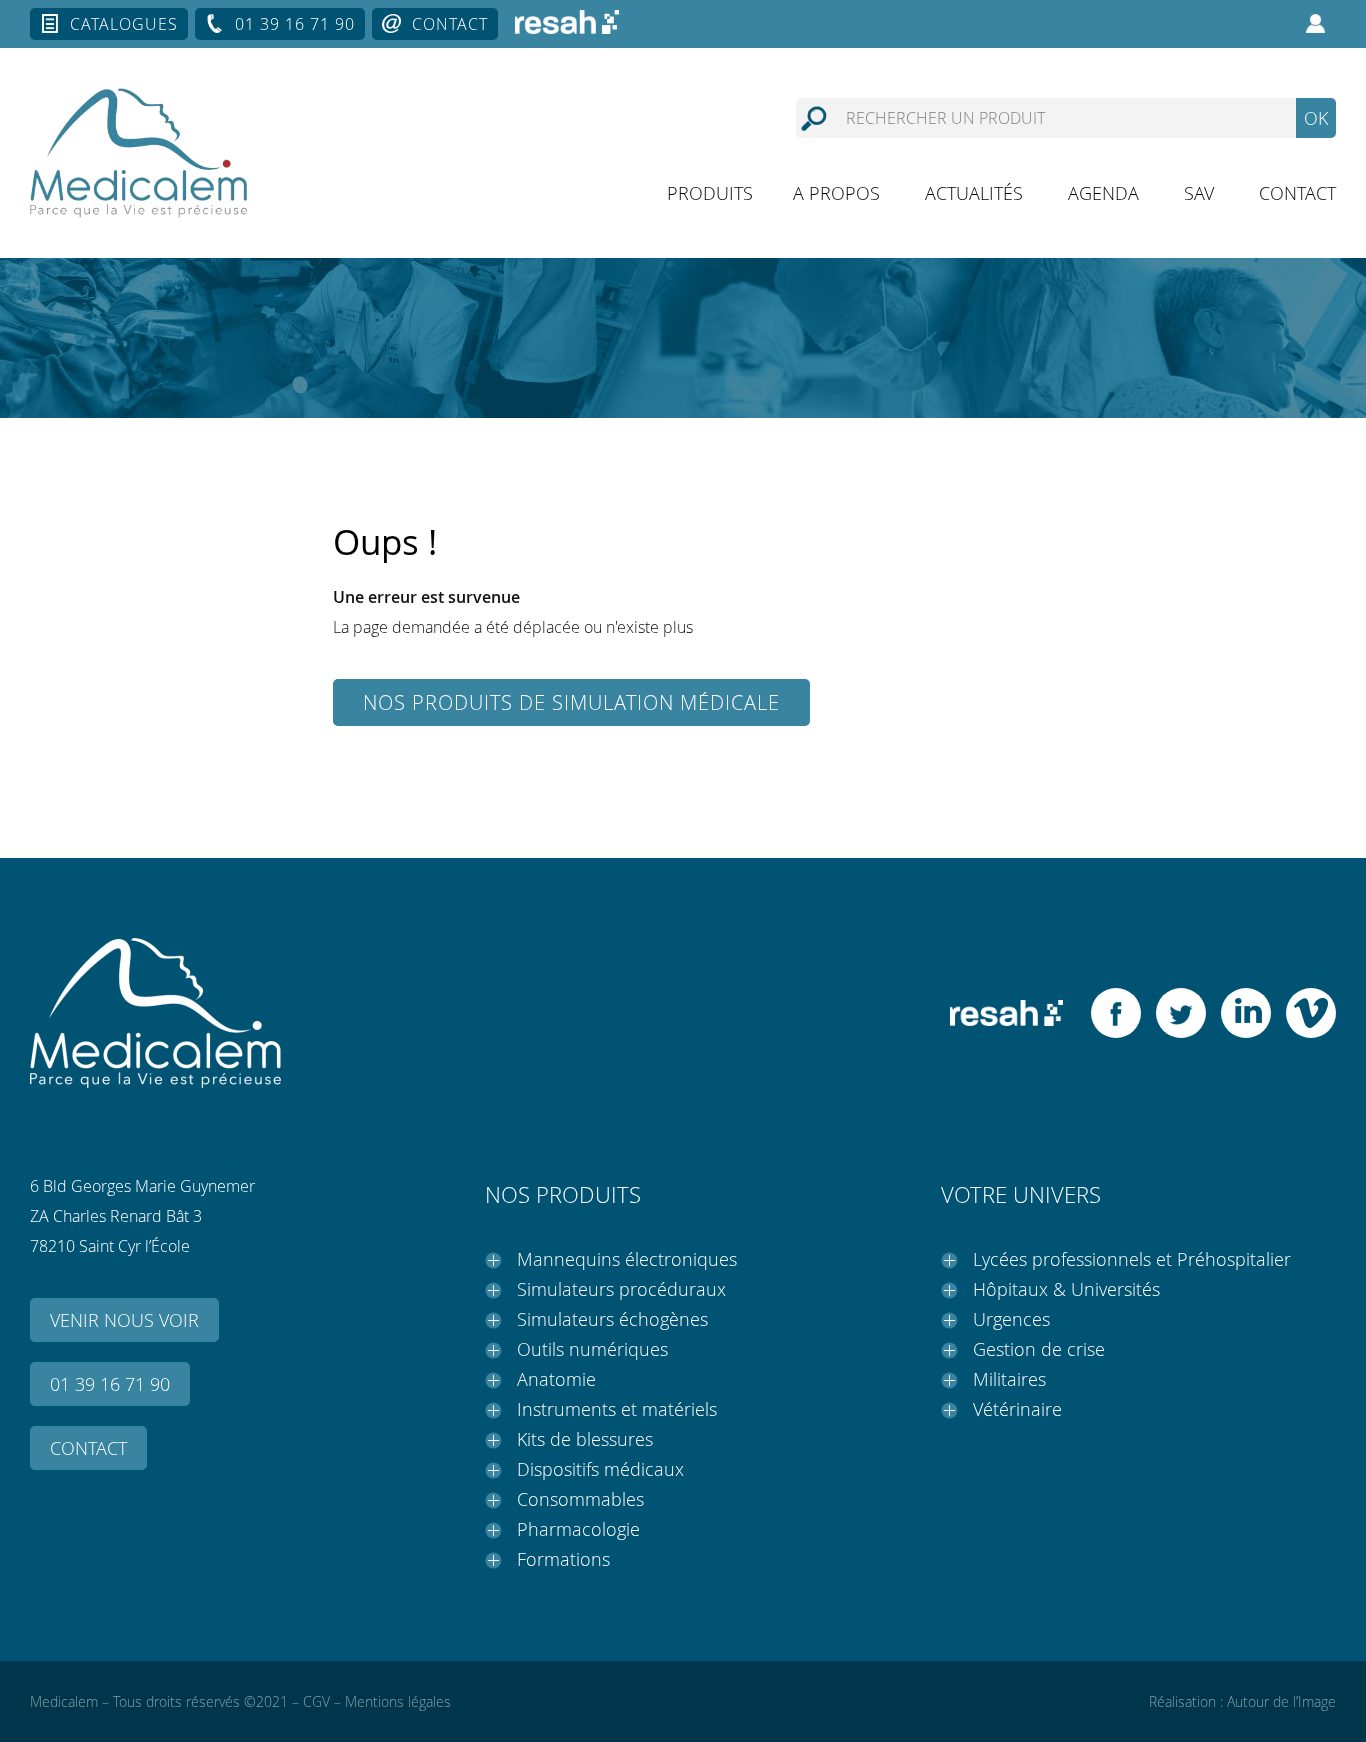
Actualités (974, 193)
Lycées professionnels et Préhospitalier (1132, 1259)
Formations (563, 1559)
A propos (836, 193)
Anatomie (556, 1379)
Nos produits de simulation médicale (571, 702)
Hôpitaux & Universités (1066, 1289)
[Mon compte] (1316, 24)
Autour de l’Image (1281, 1701)
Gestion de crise (1039, 1349)
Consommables (580, 1499)
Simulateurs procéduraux (621, 1289)
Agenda (1103, 193)
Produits (710, 193)
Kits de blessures (585, 1439)
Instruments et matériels (617, 1409)
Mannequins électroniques (627, 1259)
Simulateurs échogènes (612, 1319)
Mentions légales (398, 1701)
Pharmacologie (578, 1529)
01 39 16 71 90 (295, 24)
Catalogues (124, 24)
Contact (450, 24)
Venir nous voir (124, 1320)
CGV (316, 1701)
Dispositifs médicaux (600, 1469)
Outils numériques (592, 1349)
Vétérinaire (1017, 1409)
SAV (1199, 193)
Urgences (1011, 1319)
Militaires (1009, 1379)
